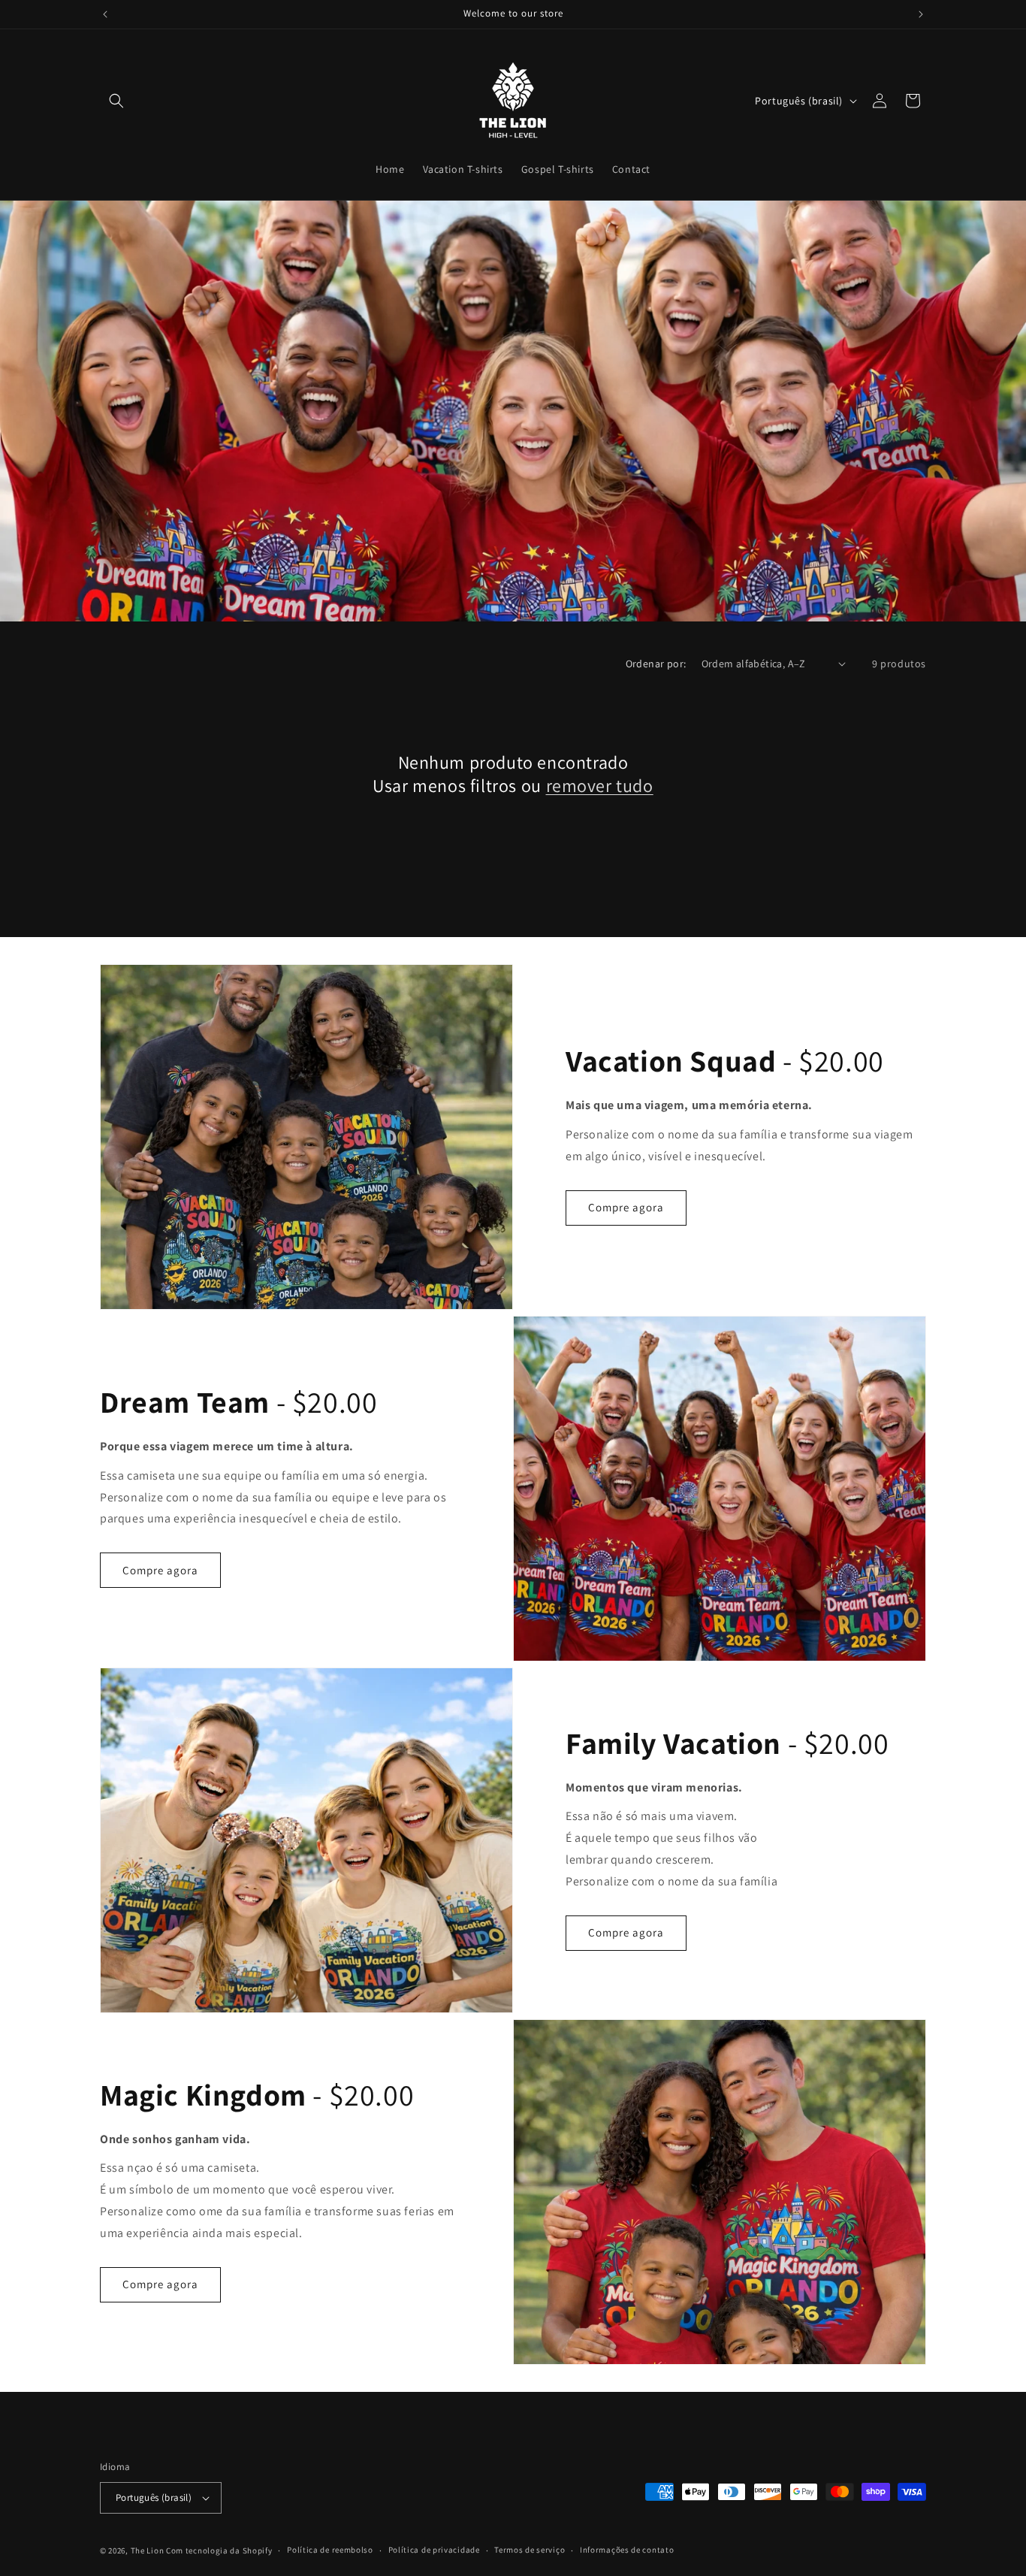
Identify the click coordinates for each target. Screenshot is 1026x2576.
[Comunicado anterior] (105, 14)
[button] (116, 101)
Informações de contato (627, 2550)
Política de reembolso (330, 2550)
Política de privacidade (434, 2550)
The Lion (148, 2550)
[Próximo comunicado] (921, 14)
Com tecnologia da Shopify (219, 2550)
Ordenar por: (656, 664)
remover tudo (600, 786)
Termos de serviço (530, 2550)
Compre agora (626, 1207)
